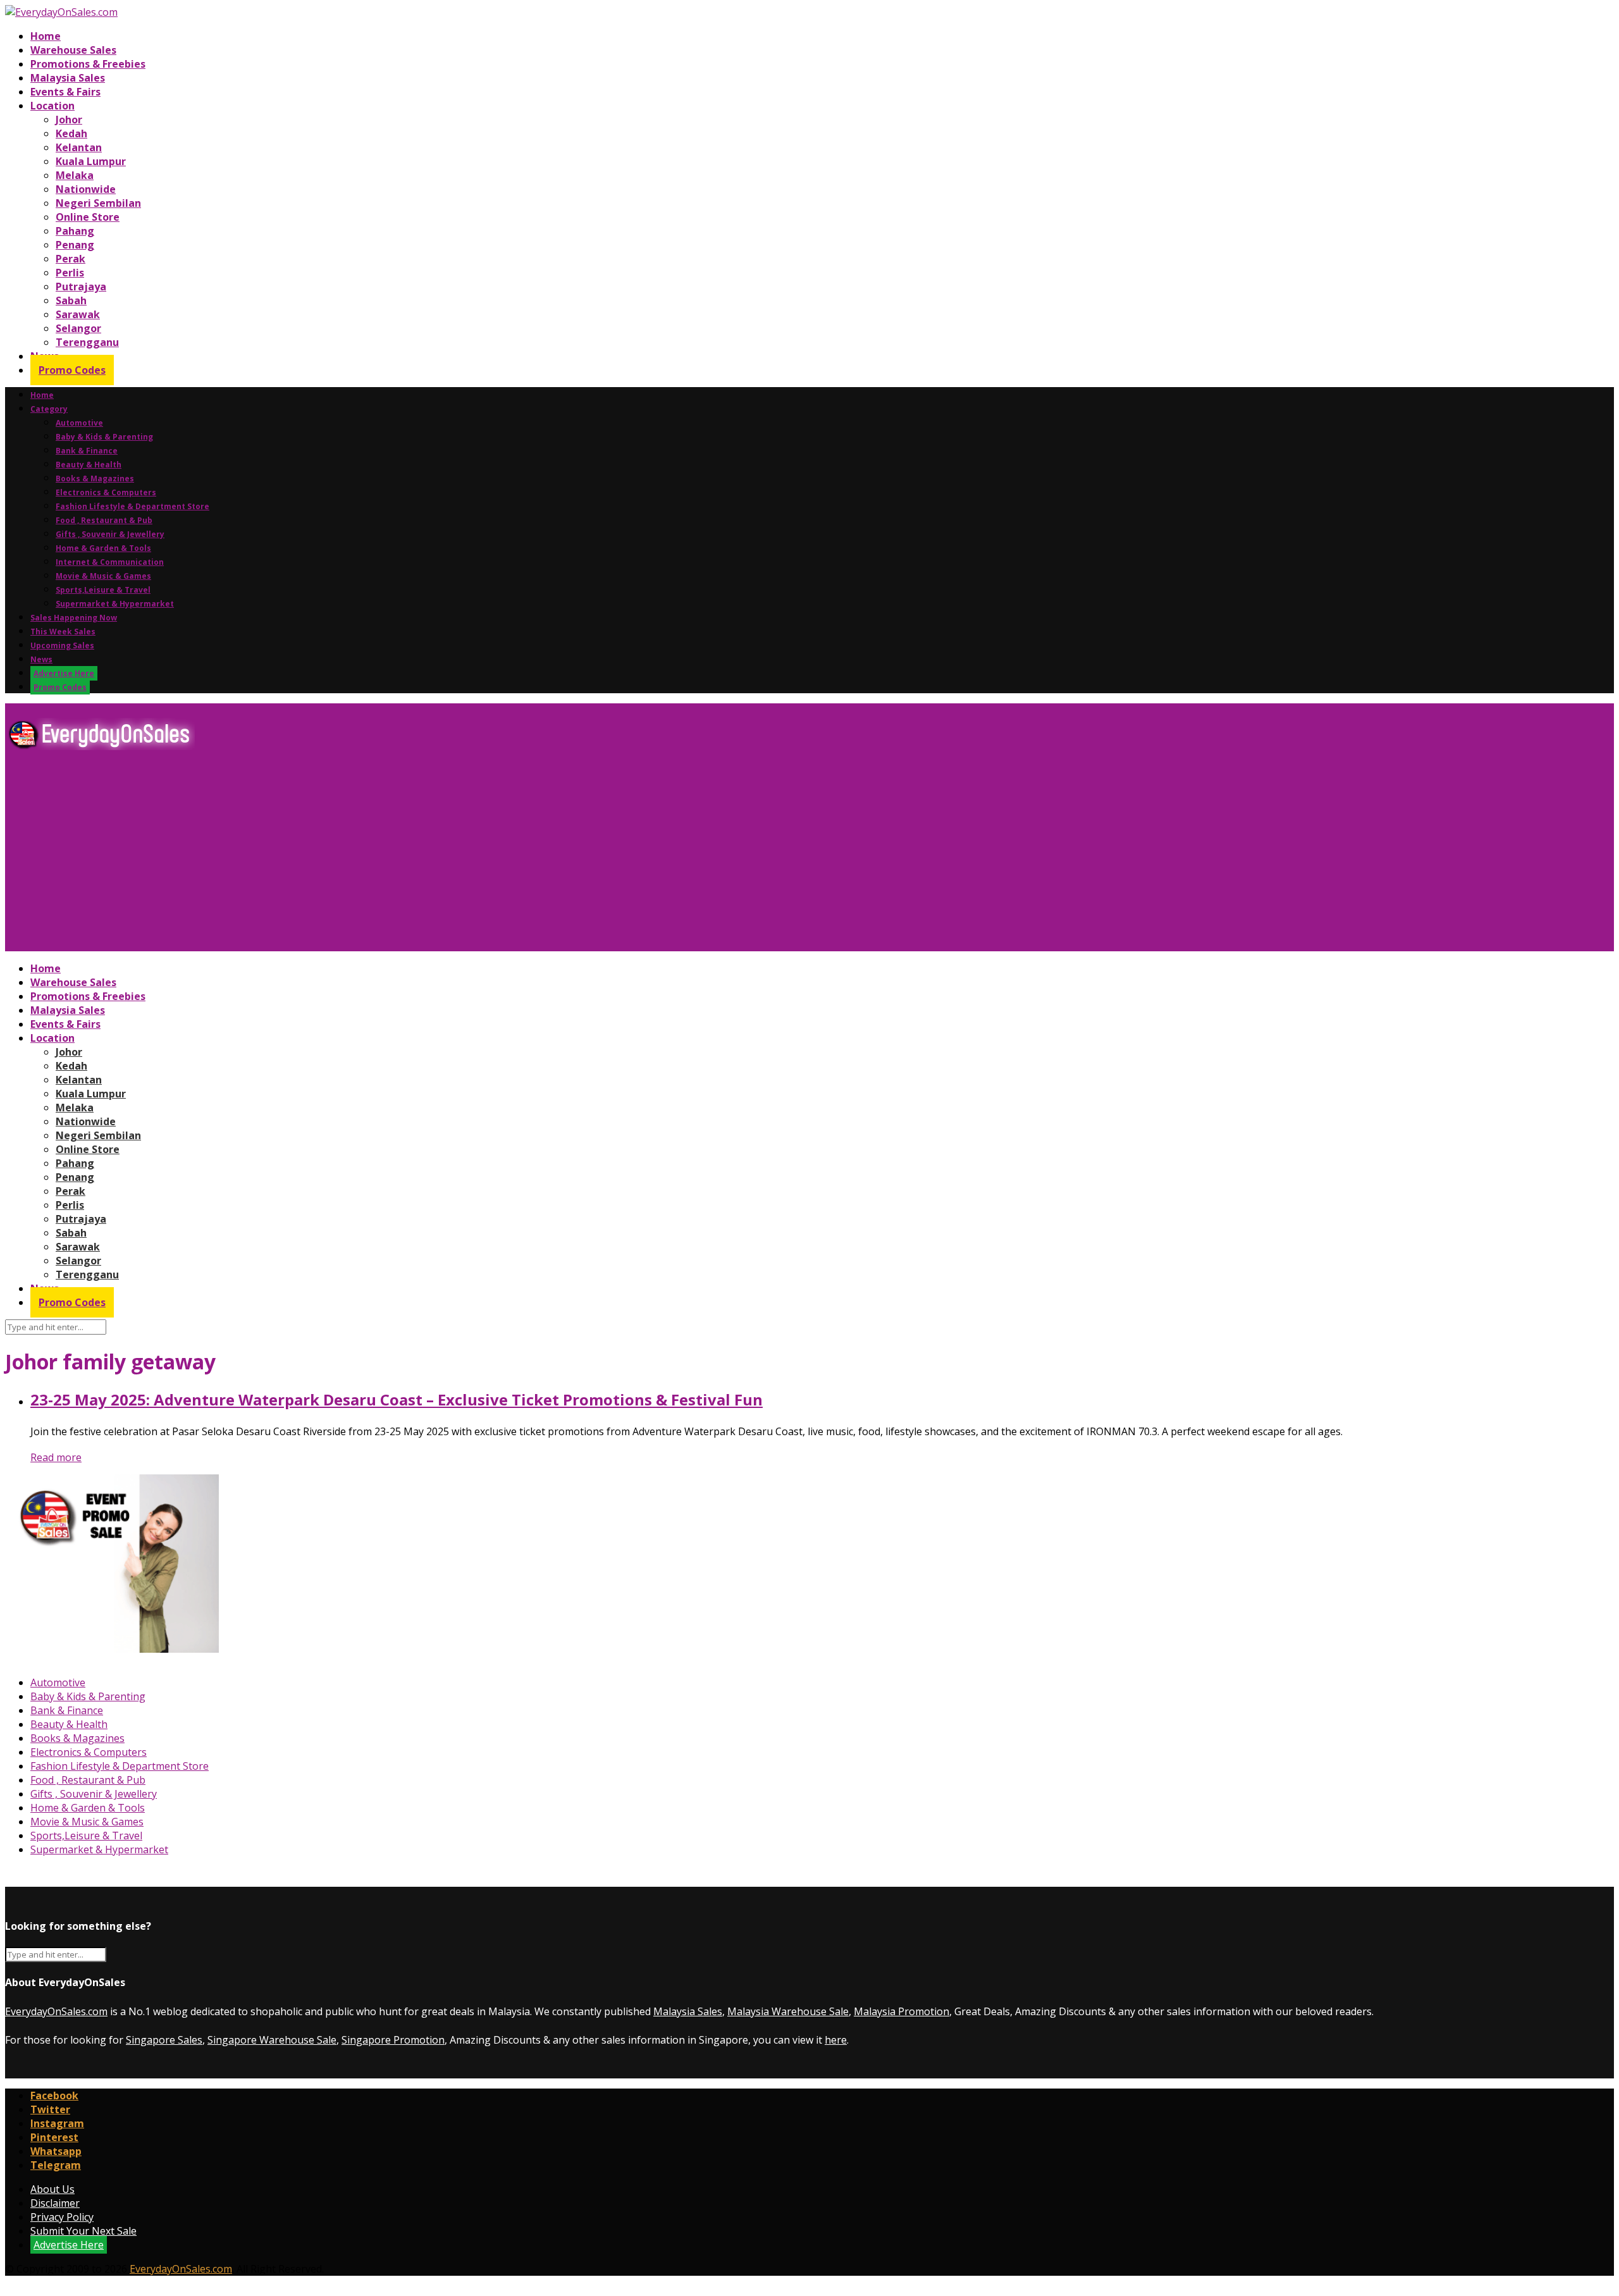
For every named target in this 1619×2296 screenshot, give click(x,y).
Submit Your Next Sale (83, 2231)
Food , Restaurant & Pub (104, 520)
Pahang (75, 231)
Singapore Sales (164, 2040)
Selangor (78, 328)
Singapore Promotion (393, 2040)
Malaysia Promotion (902, 2011)
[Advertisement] (385, 856)
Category (49, 409)
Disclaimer (55, 2203)
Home (46, 36)
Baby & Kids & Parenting (104, 437)
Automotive (79, 423)
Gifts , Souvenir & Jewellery (110, 534)
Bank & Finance (87, 451)
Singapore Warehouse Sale (272, 2040)
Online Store (88, 217)
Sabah (71, 300)
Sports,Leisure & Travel (103, 590)
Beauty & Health (89, 465)
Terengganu (87, 342)
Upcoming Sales (62, 645)
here (836, 2040)
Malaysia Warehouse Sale (788, 2011)
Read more (56, 1457)
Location (52, 106)
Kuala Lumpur (91, 161)
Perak (71, 259)
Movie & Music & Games (103, 576)
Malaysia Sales (68, 78)
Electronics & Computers (106, 492)
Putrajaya (81, 287)
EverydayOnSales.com (56, 2011)
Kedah (71, 133)
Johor (69, 120)
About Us (52, 2189)
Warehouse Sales (73, 50)
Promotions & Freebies (88, 64)
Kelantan (79, 147)
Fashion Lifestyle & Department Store (132, 506)
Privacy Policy (62, 2217)
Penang (75, 245)
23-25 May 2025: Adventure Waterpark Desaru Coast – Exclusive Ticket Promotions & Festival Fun (397, 1399)
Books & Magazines (95, 478)
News (41, 659)
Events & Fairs (65, 92)
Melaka (75, 175)
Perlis (70, 273)
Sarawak (78, 314)
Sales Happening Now (74, 618)
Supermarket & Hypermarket (115, 604)
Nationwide (86, 189)
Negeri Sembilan (98, 203)
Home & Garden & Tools (103, 548)
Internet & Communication (110, 562)
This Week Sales (63, 632)
